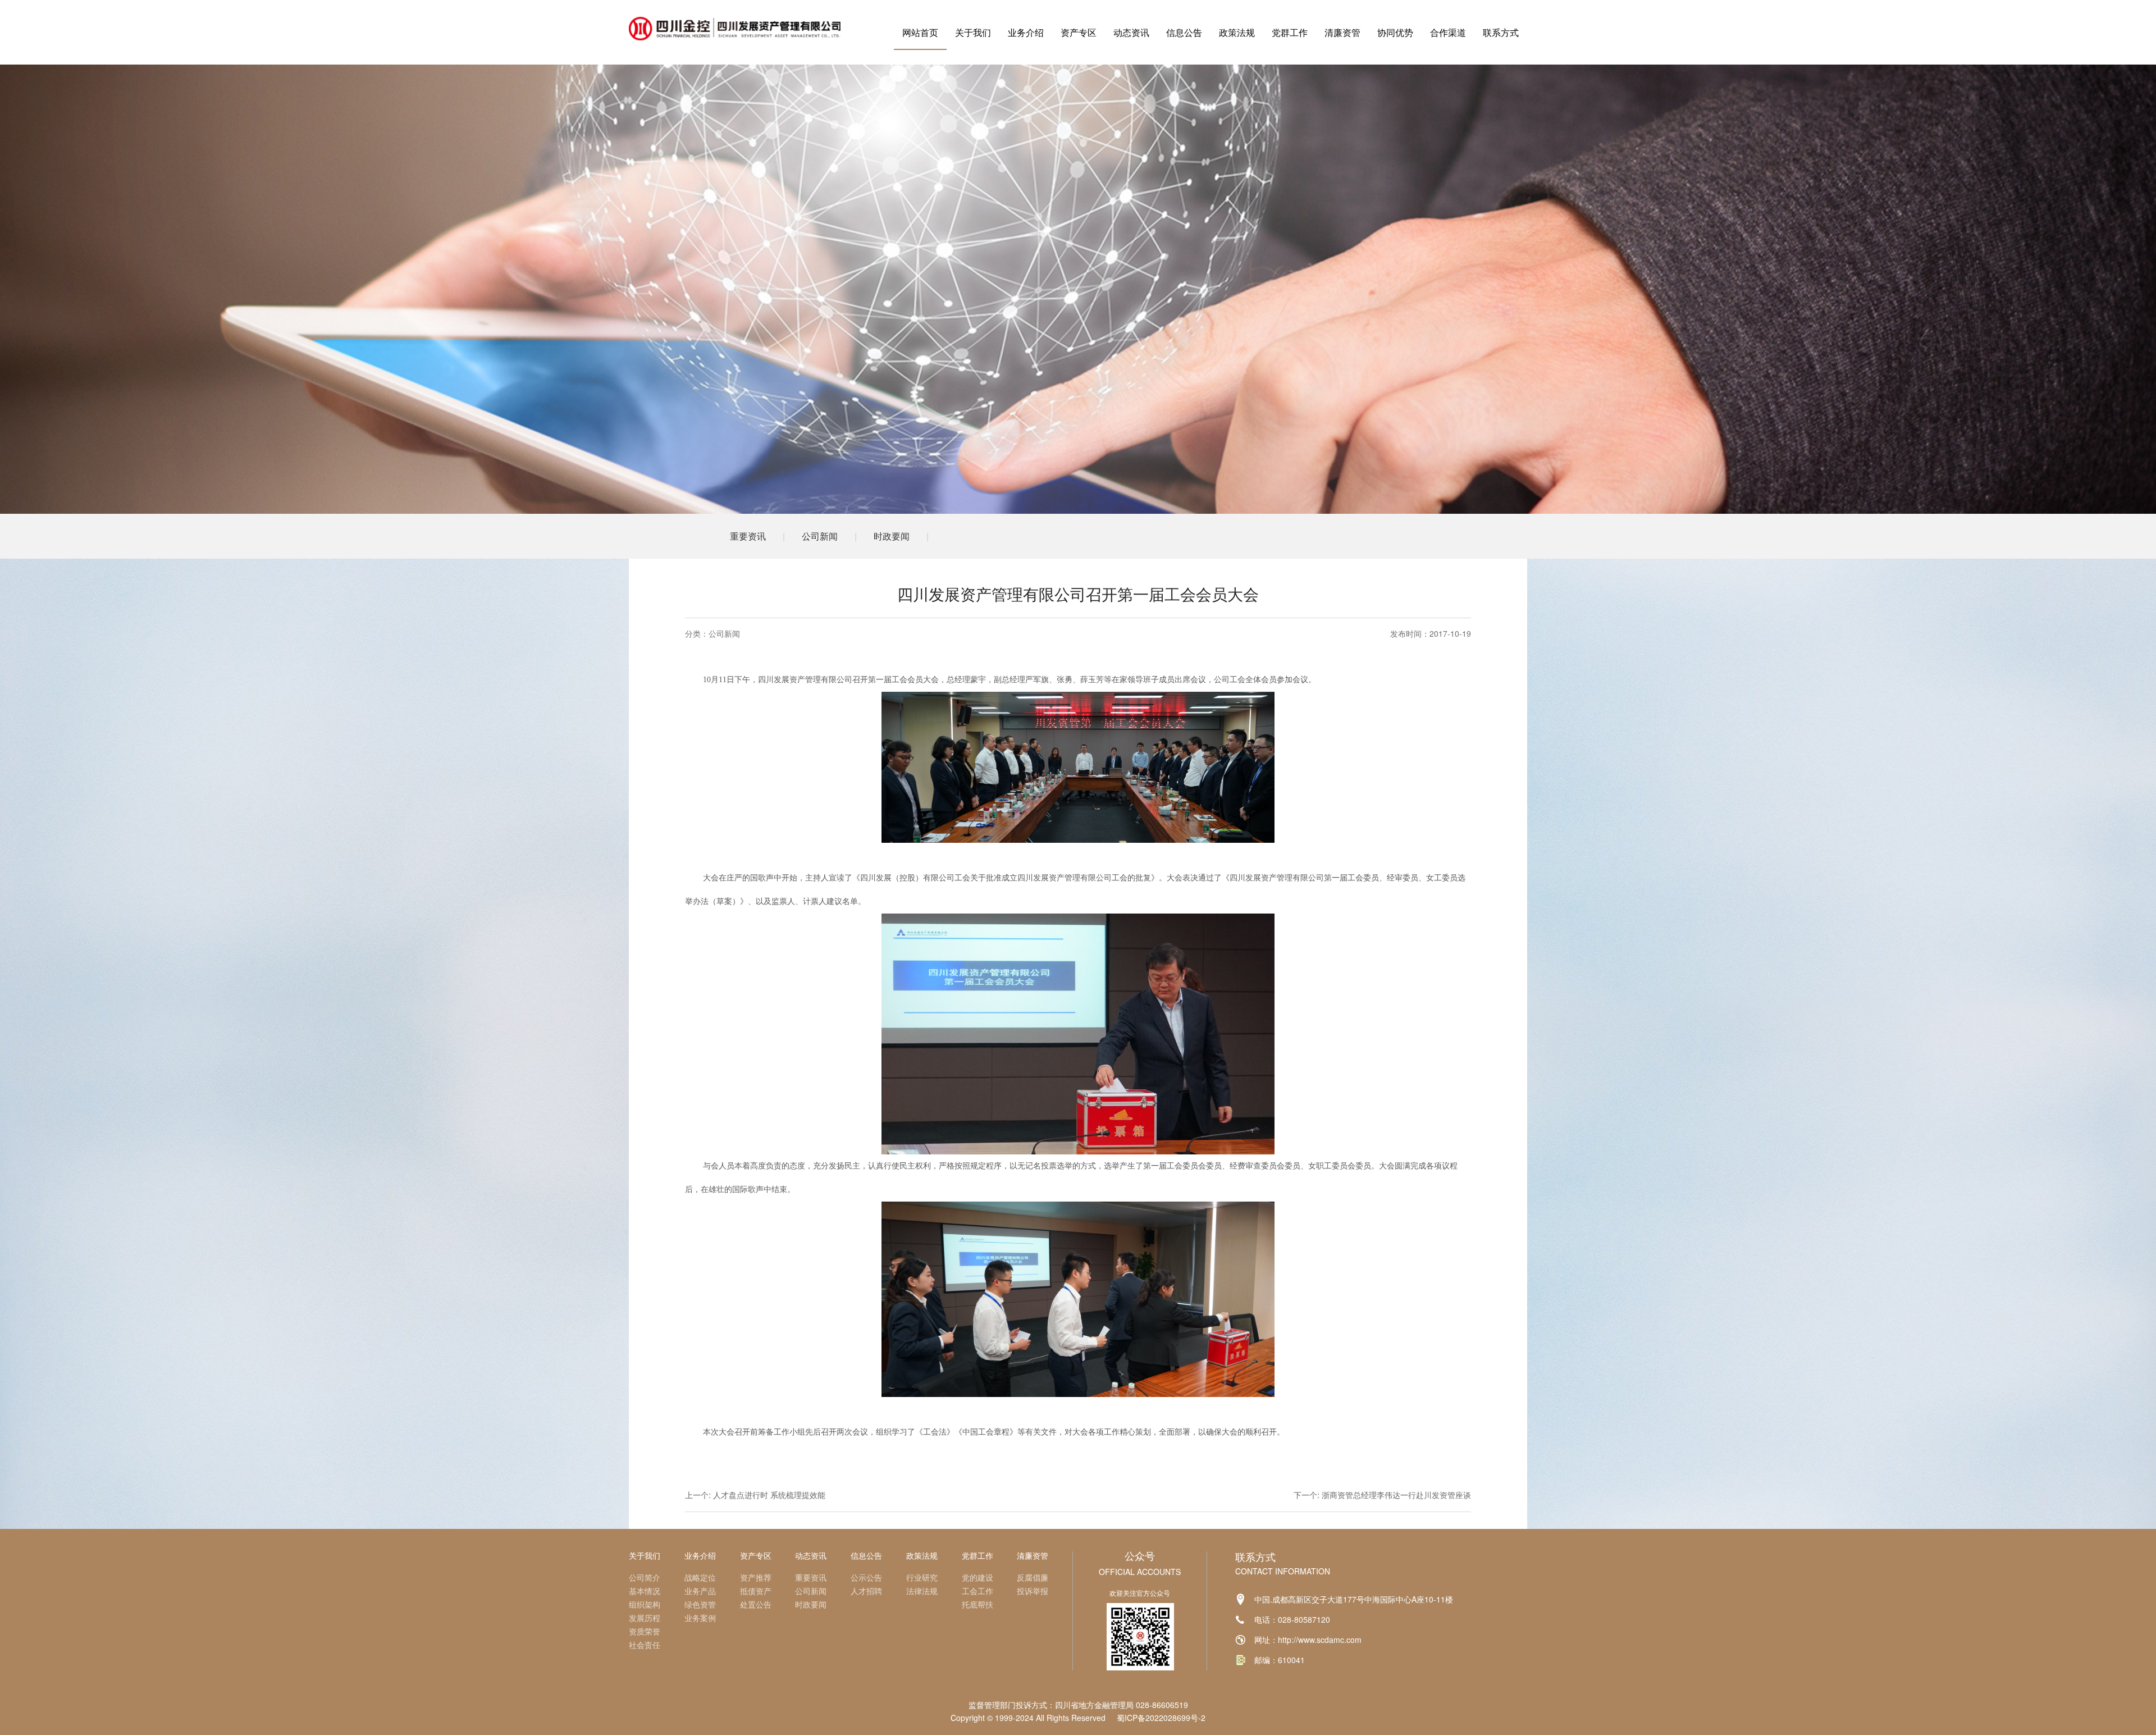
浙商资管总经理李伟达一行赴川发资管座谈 (1396, 1495)
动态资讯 (1131, 32)
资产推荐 (756, 1577)
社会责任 (645, 1645)
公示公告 (866, 1577)
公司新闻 (820, 536)
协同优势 (1395, 32)
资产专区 (1079, 32)
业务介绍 (1026, 32)
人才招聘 (866, 1591)
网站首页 (920, 32)
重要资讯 (748, 536)
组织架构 (645, 1604)
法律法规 (922, 1591)
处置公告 (756, 1604)
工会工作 (977, 1591)
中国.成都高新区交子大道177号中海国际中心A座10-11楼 (1354, 1599)
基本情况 (645, 1591)
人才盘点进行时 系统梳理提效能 (769, 1495)
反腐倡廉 (1033, 1577)
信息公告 (1184, 32)
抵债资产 (756, 1591)
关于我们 (973, 32)
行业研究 (922, 1577)
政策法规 (1237, 32)
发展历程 (645, 1618)
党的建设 (977, 1577)
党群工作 (1290, 32)
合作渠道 (1448, 32)
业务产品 (700, 1591)
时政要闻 (892, 536)
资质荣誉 (645, 1631)
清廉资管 (1342, 32)
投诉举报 (1033, 1591)
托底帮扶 (977, 1604)
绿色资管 (700, 1604)
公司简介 (645, 1577)
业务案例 (700, 1618)
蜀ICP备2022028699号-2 (1161, 1718)
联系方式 (1501, 32)
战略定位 (700, 1577)
